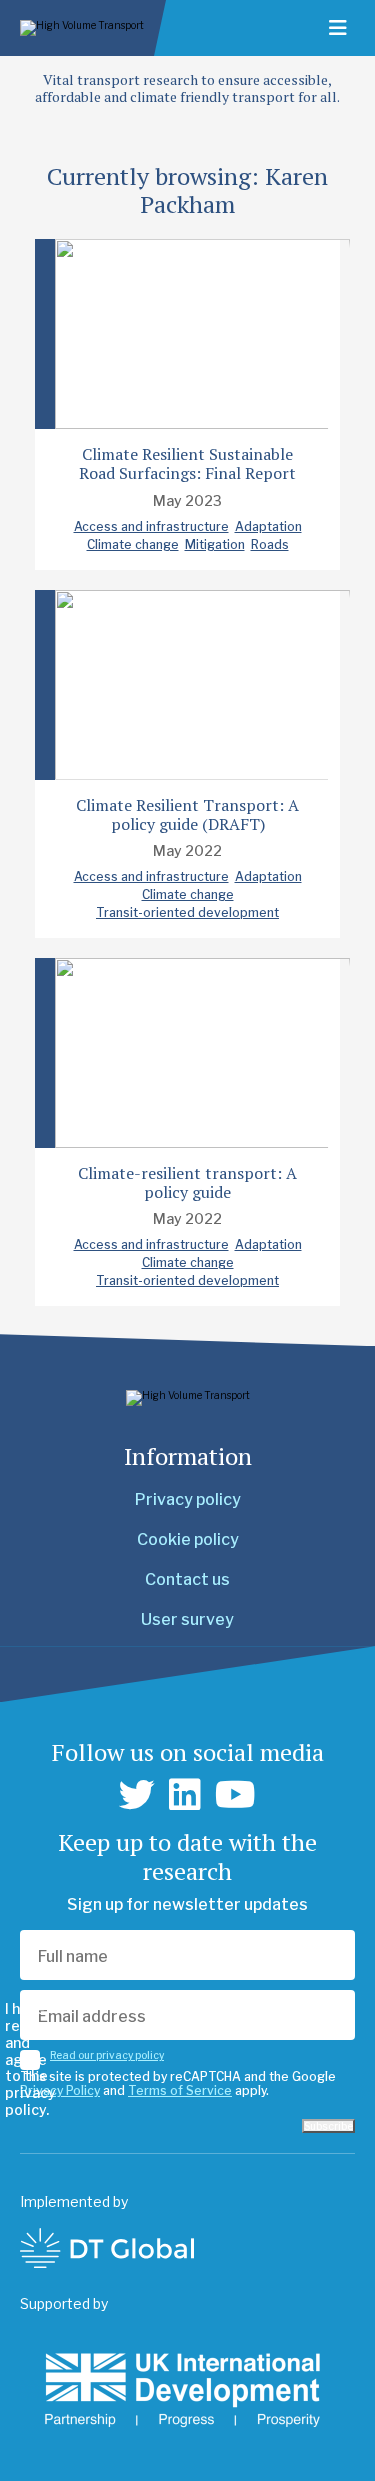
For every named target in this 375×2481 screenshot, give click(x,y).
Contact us (187, 1579)
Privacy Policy (60, 2090)
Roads (270, 544)
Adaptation (268, 526)
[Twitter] (137, 1795)
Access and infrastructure (151, 526)
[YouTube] (235, 1795)
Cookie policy (188, 1539)
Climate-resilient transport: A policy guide (187, 1182)
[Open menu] (338, 28)
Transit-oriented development (187, 912)
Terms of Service (180, 2090)
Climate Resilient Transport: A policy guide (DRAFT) (187, 814)
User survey (187, 1619)
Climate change (133, 544)
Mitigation (215, 544)
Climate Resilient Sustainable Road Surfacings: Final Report (187, 463)
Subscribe (328, 2126)
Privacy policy (188, 1499)
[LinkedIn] (185, 1795)
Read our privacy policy (107, 2055)
